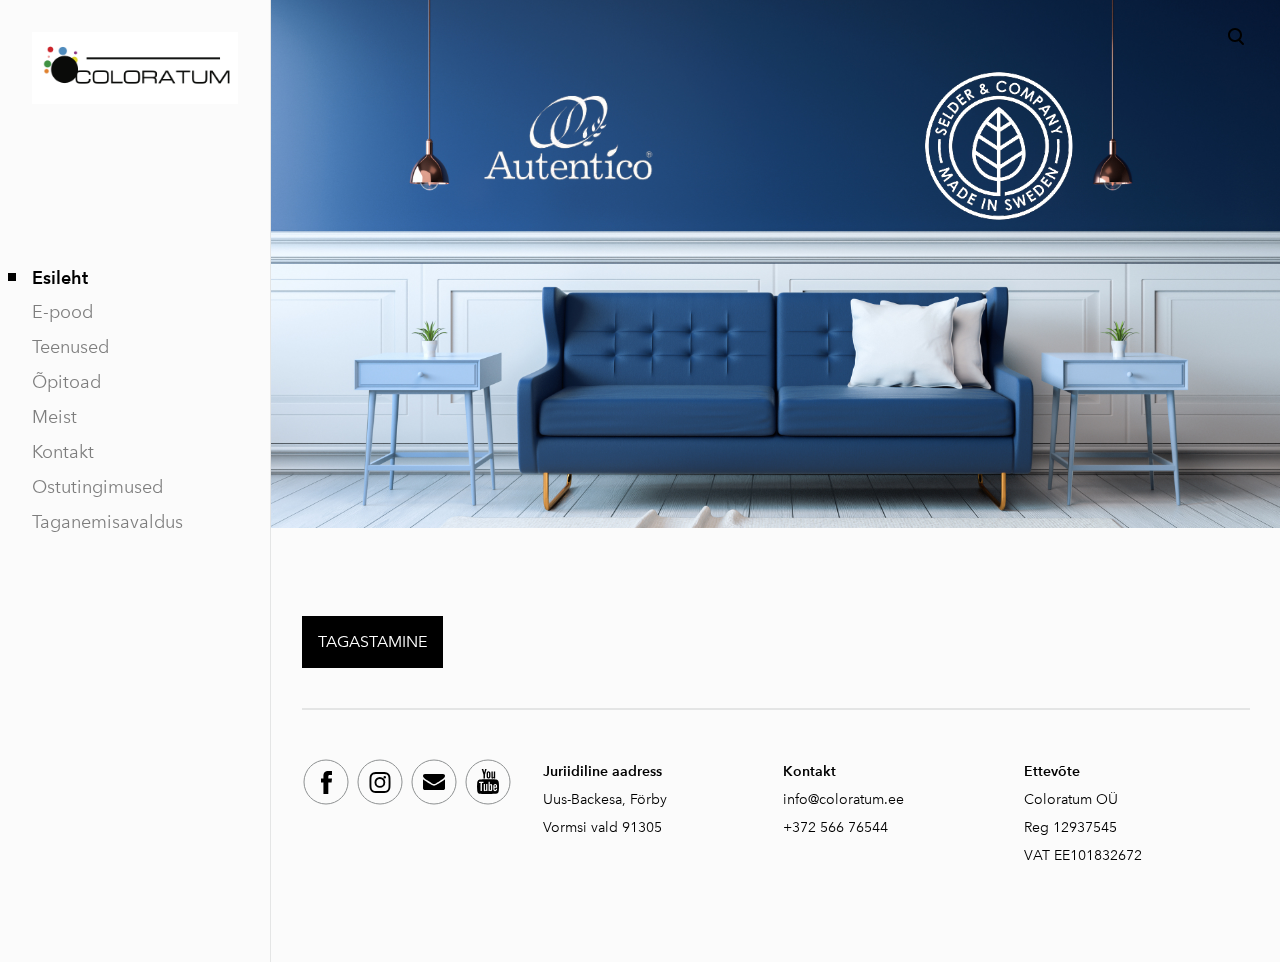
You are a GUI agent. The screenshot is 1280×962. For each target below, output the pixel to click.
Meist (54, 417)
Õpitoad (66, 382)
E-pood (62, 312)
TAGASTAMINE (372, 641)
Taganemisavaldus (107, 522)
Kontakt (63, 452)
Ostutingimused (97, 487)
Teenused (70, 347)
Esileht (60, 277)
